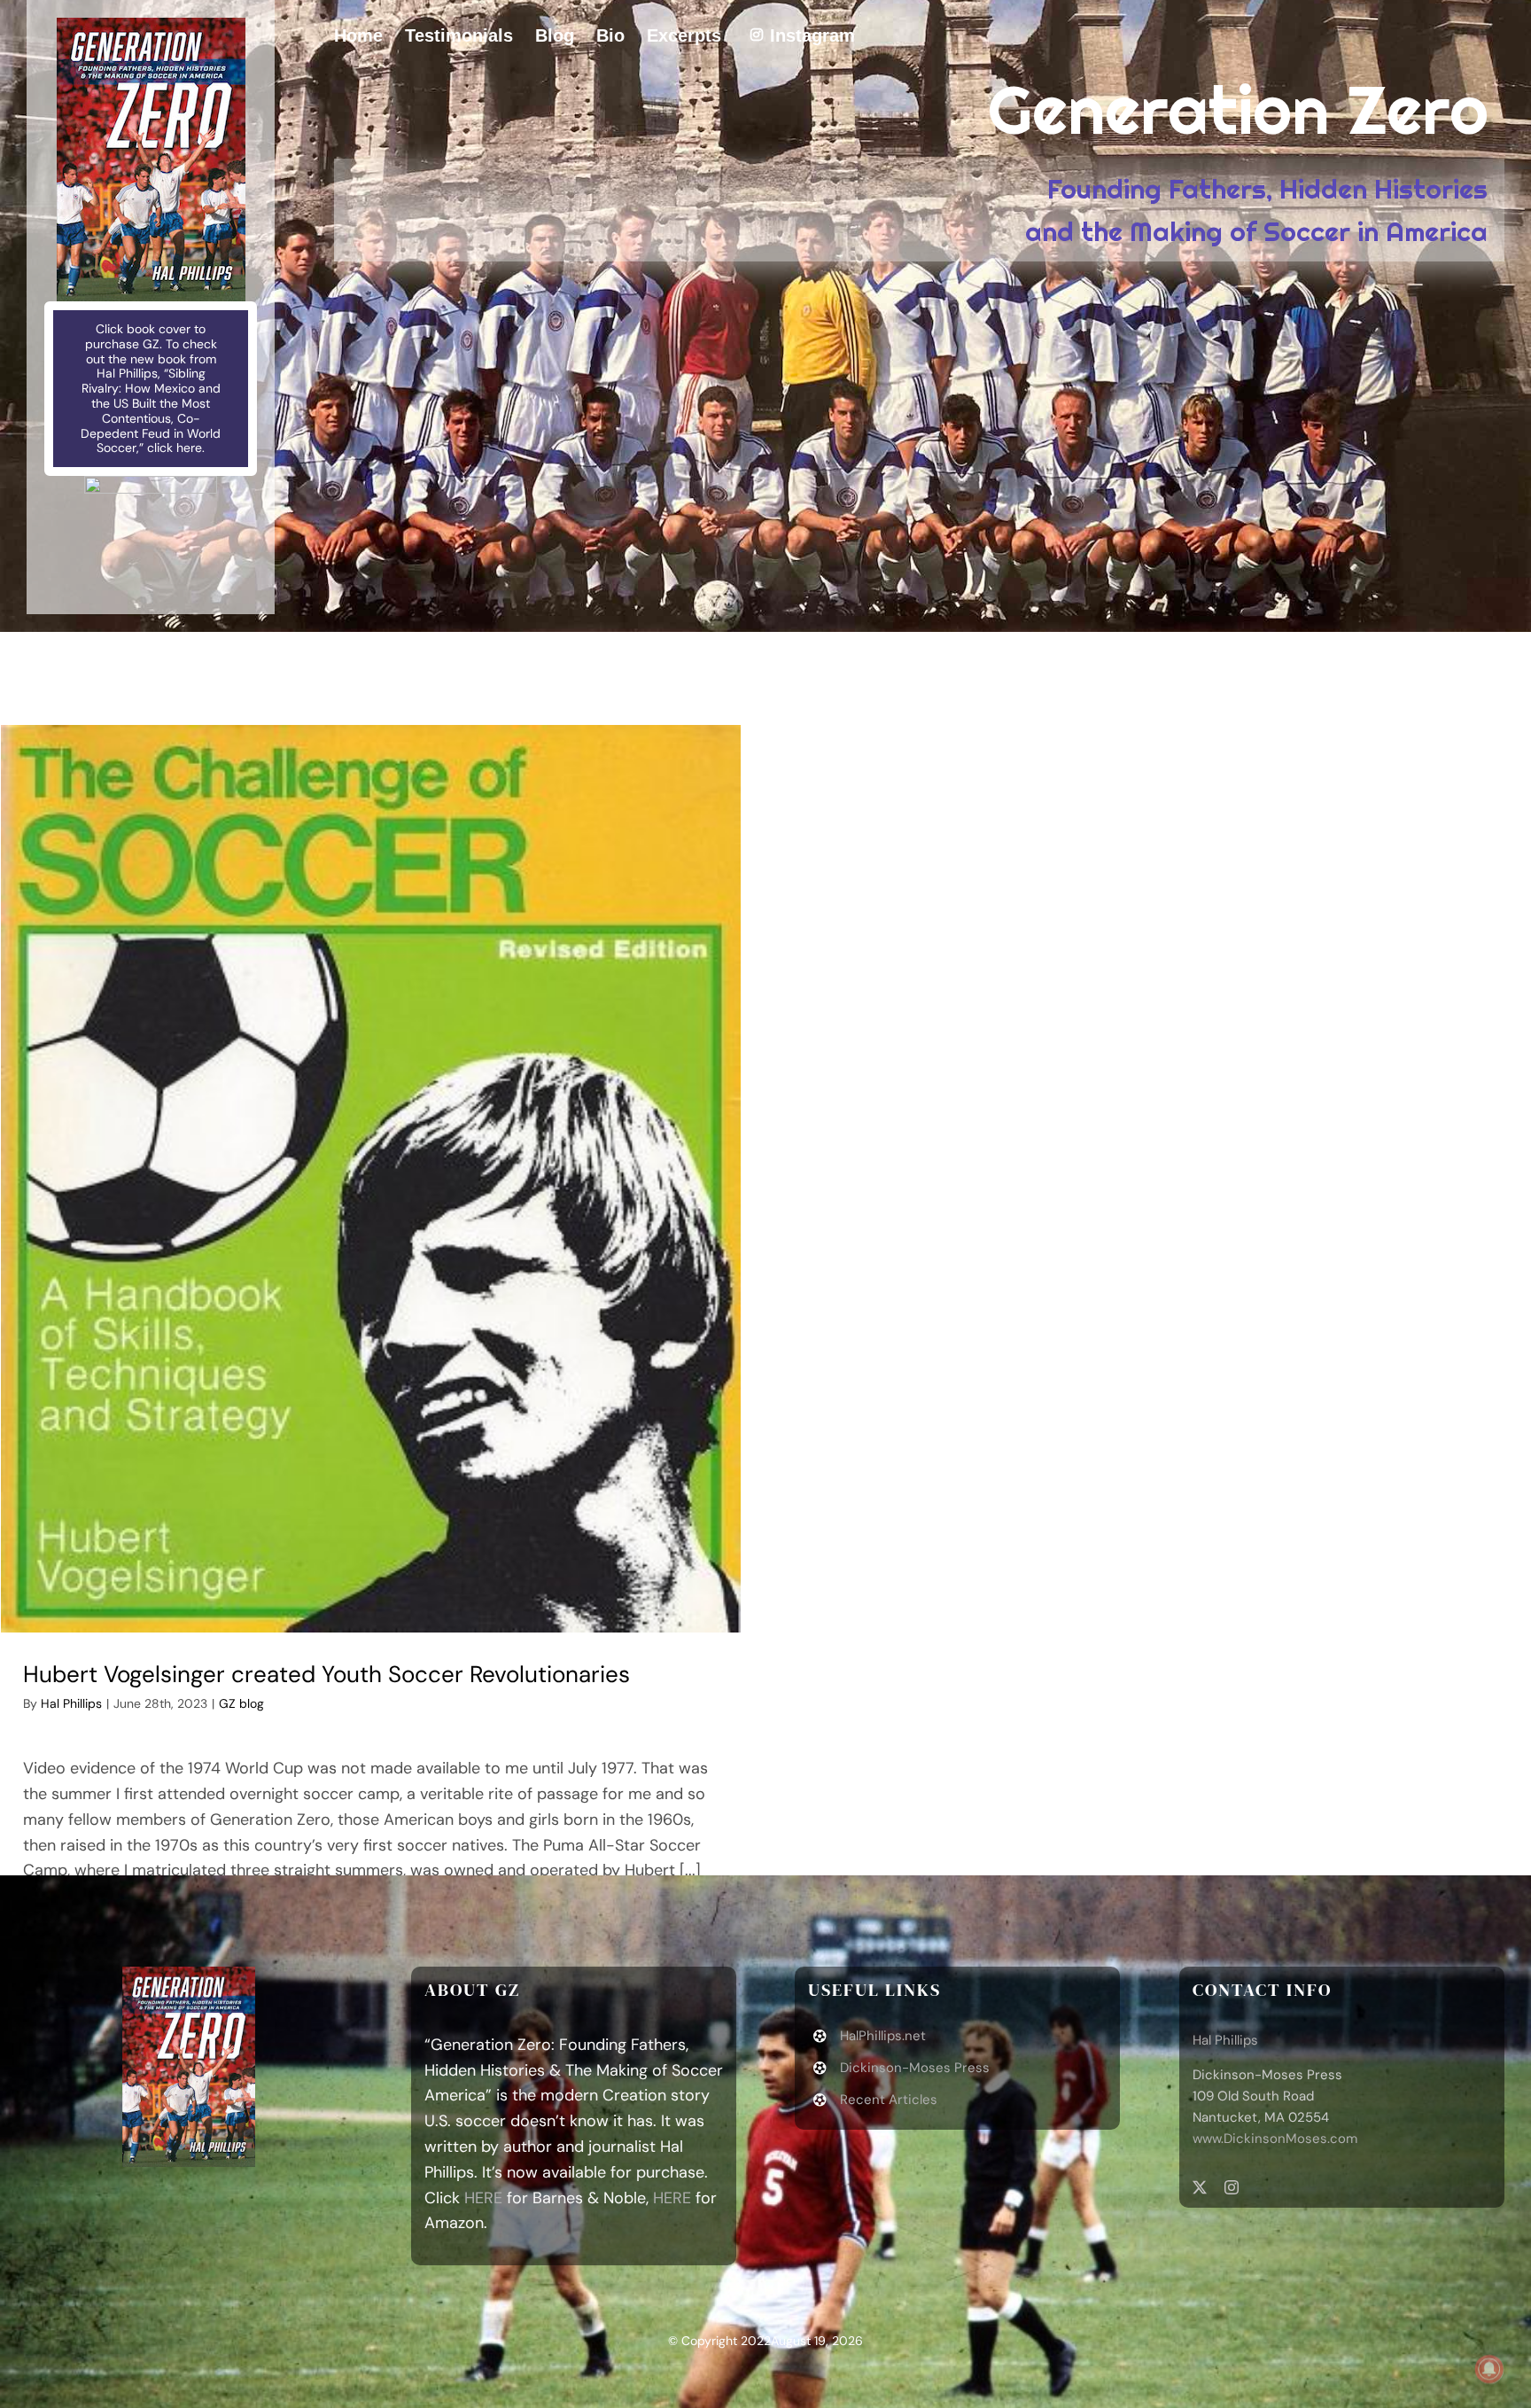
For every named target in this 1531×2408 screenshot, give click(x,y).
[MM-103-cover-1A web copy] (151, 26)
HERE (483, 2198)
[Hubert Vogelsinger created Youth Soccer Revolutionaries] (371, 1179)
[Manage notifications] (1489, 2369)
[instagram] (1232, 2187)
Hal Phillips (71, 1703)
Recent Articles (889, 2100)
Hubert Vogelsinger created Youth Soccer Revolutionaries (326, 1674)
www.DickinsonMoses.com (1275, 2139)
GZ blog (241, 1703)
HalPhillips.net (883, 2036)
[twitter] (1200, 2187)
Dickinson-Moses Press (915, 2068)
